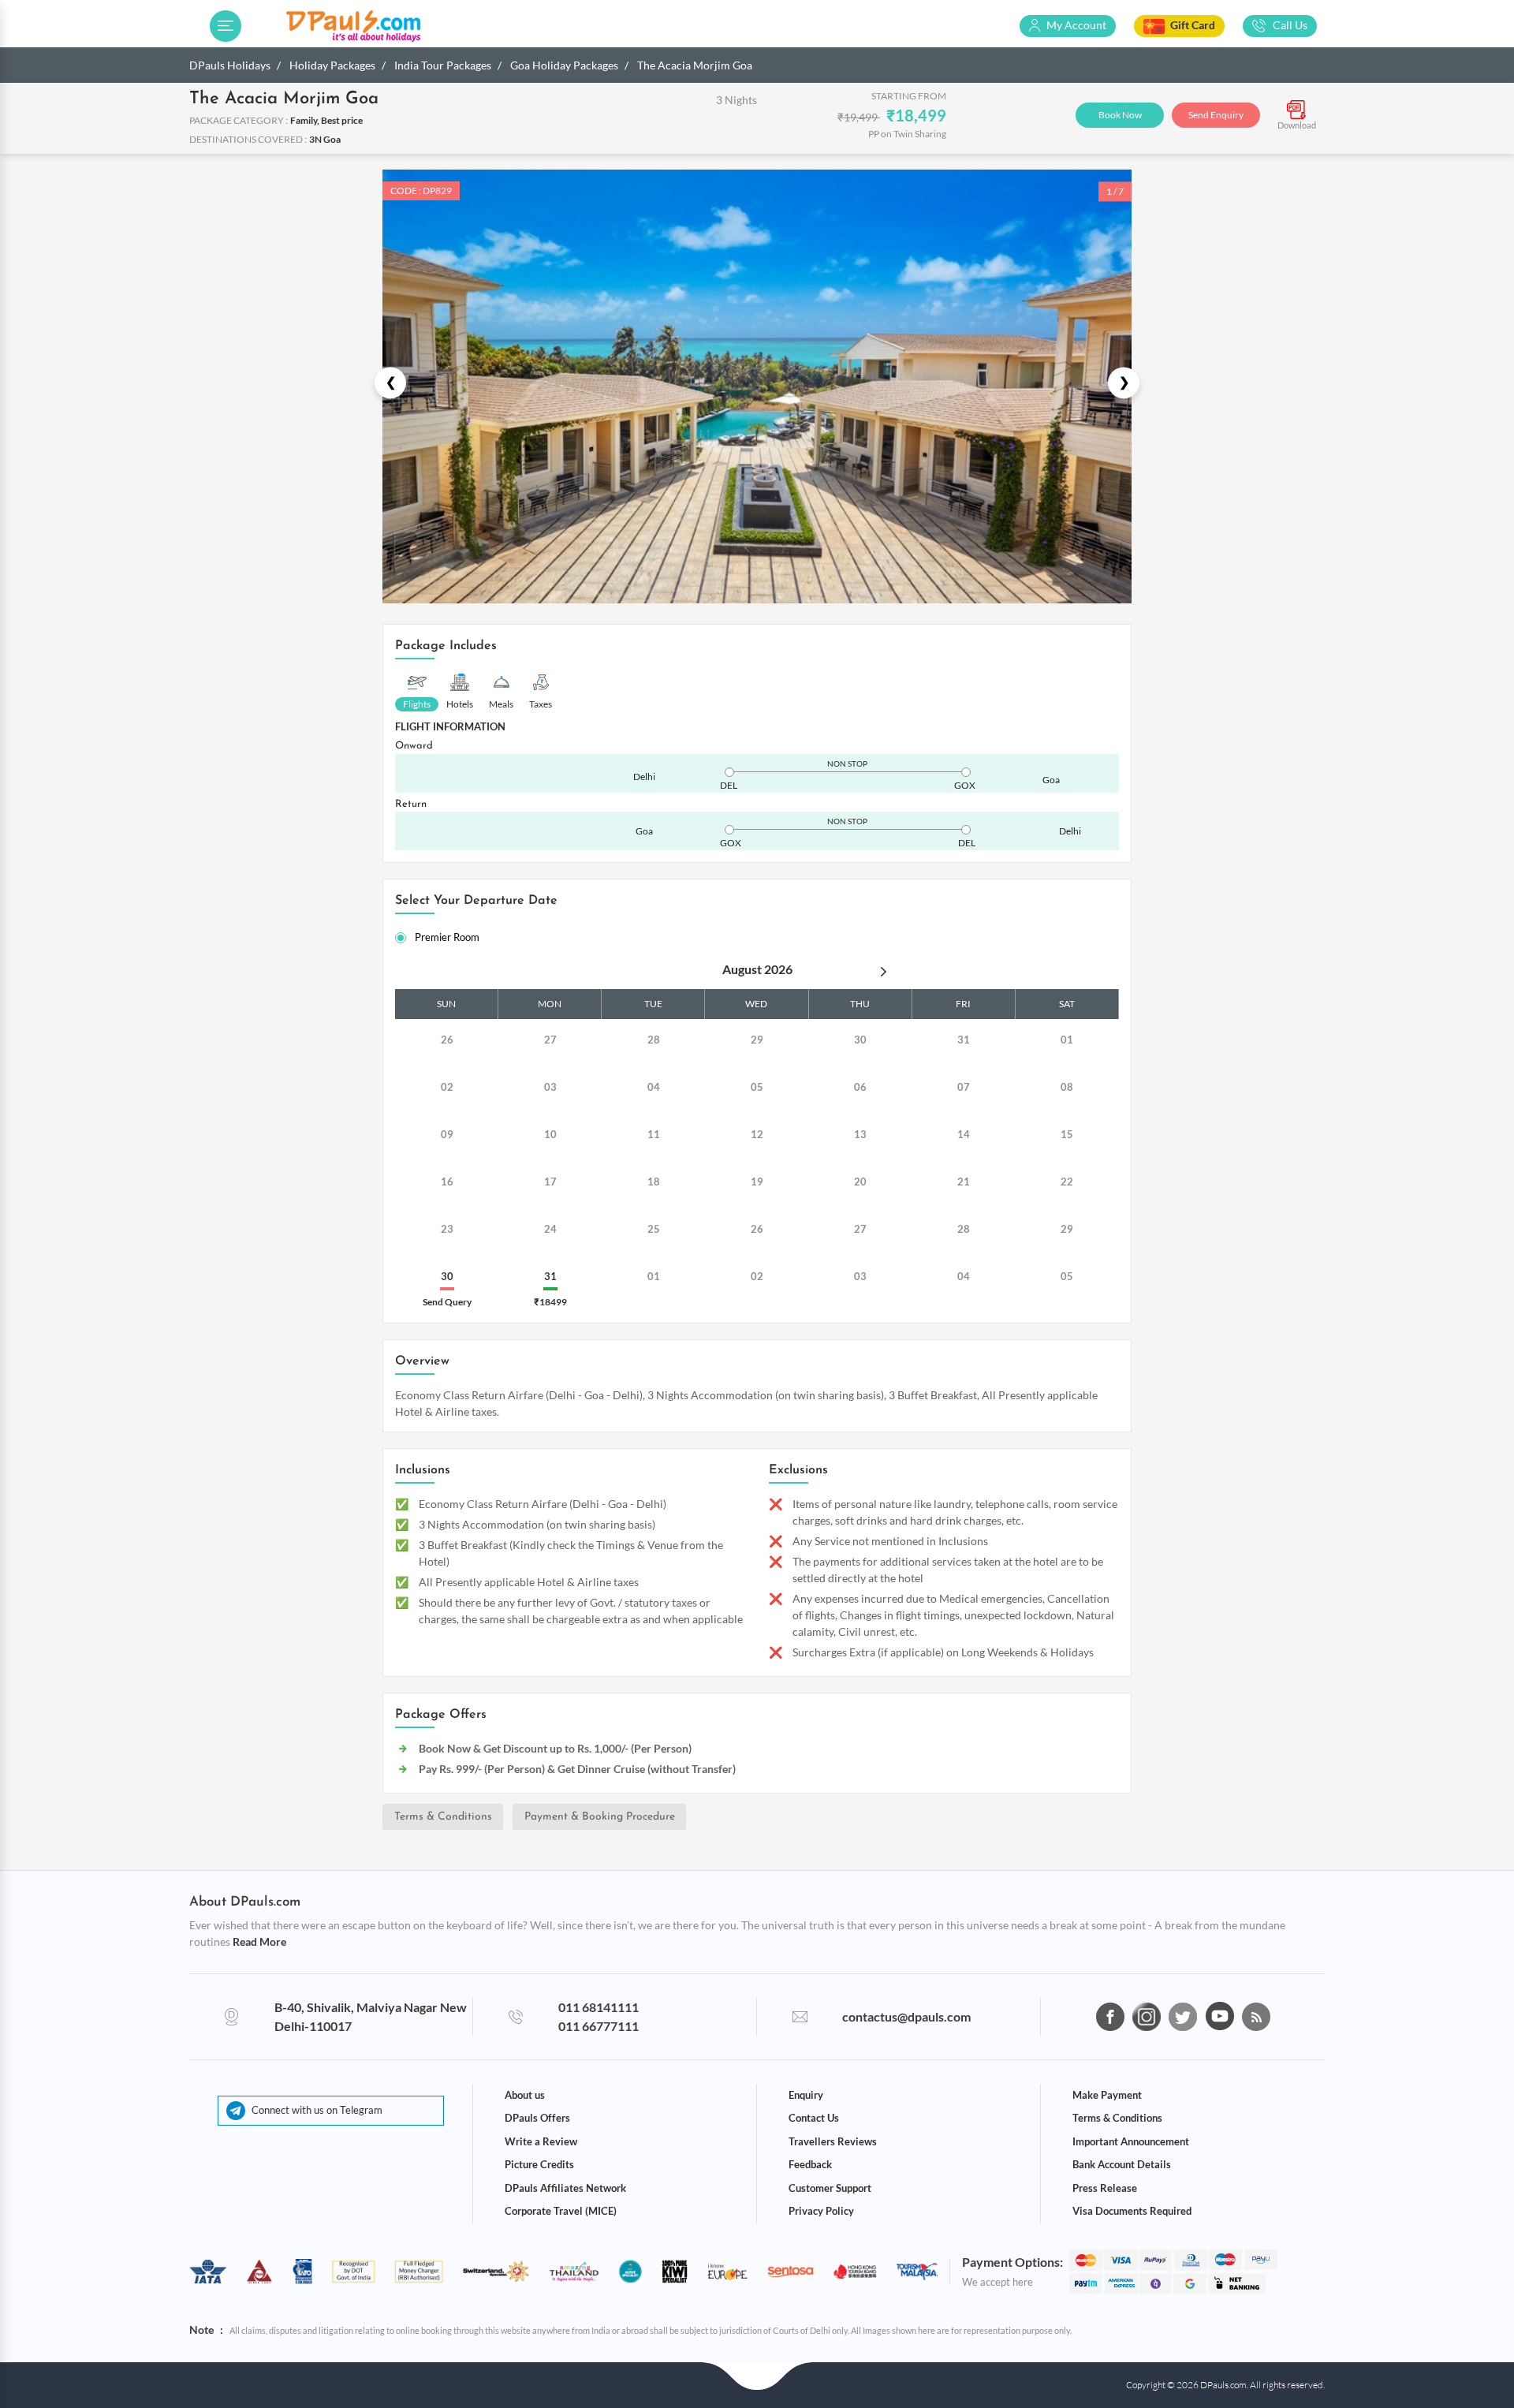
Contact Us (814, 2118)
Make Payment (1107, 2095)
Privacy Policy (821, 2211)
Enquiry (806, 2095)
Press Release (1105, 2188)
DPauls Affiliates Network (565, 2188)
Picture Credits (539, 2164)
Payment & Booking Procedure (600, 1817)
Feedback (810, 2164)
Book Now (1120, 115)
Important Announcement (1131, 2141)
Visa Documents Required (1132, 2211)
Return (411, 804)
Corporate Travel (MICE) (561, 2211)
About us (525, 2095)
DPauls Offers (537, 2118)
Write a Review (541, 2141)
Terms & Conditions (443, 1817)
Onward (414, 746)
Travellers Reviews (833, 2141)
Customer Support (830, 2188)
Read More (259, 1941)
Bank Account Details (1122, 2164)
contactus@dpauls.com (906, 2016)
